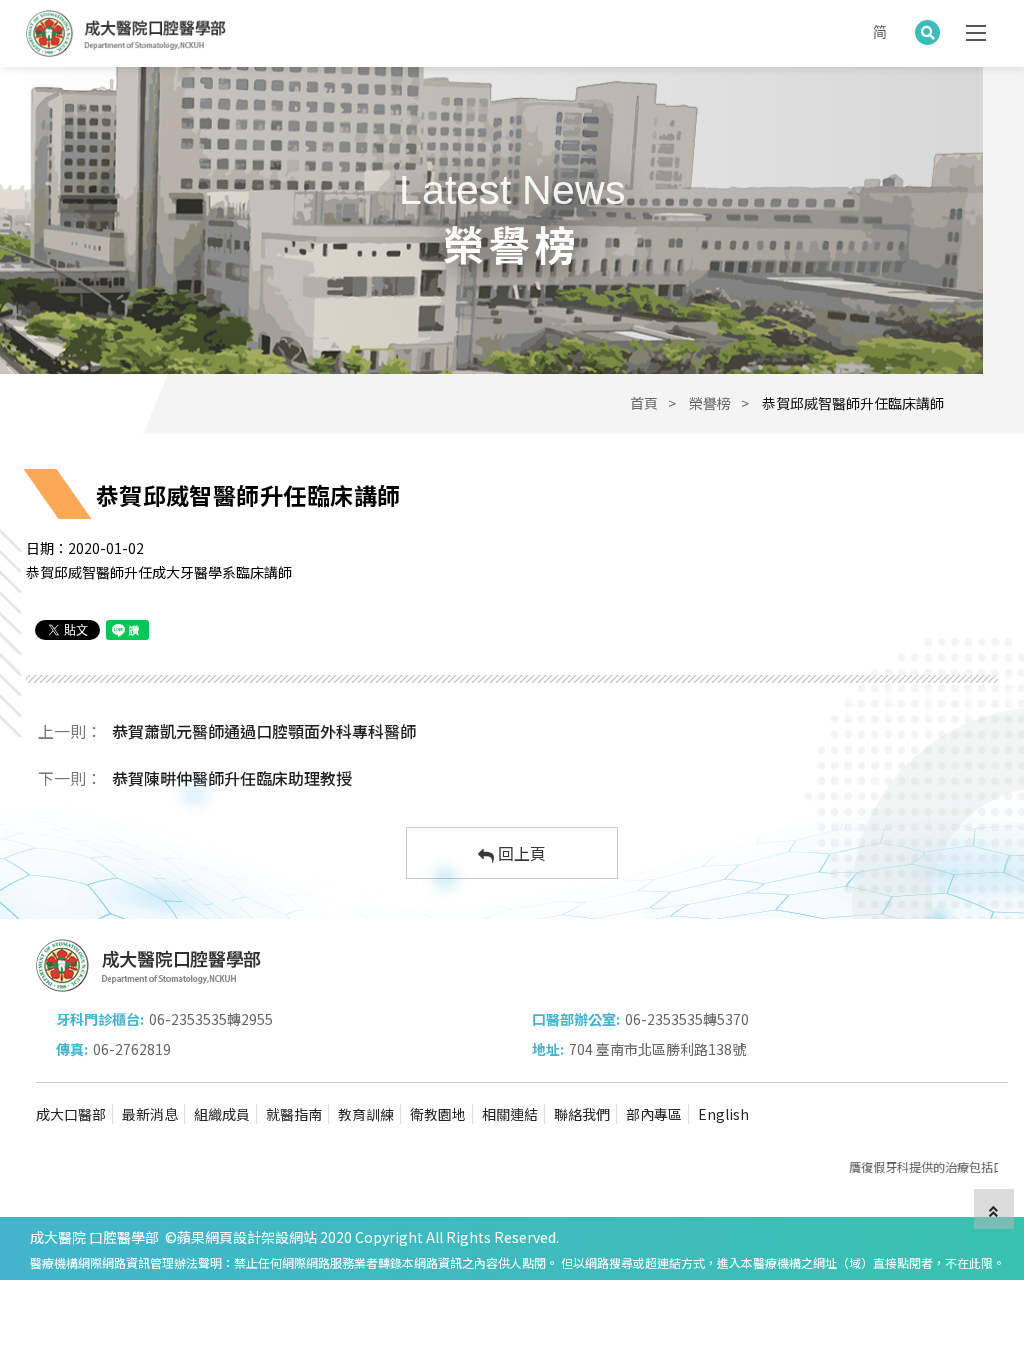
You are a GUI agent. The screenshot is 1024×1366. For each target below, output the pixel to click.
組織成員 (222, 1114)
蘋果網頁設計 (219, 1237)
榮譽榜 (710, 403)
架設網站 (289, 1237)
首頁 (644, 403)
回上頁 (520, 853)
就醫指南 (294, 1114)
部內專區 (654, 1114)
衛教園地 (438, 1114)
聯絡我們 (582, 1114)
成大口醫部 (71, 1114)
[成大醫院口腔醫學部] (126, 33)
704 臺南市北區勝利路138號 (657, 1049)
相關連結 (510, 1114)
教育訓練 (366, 1114)
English (723, 1114)
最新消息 (150, 1114)
